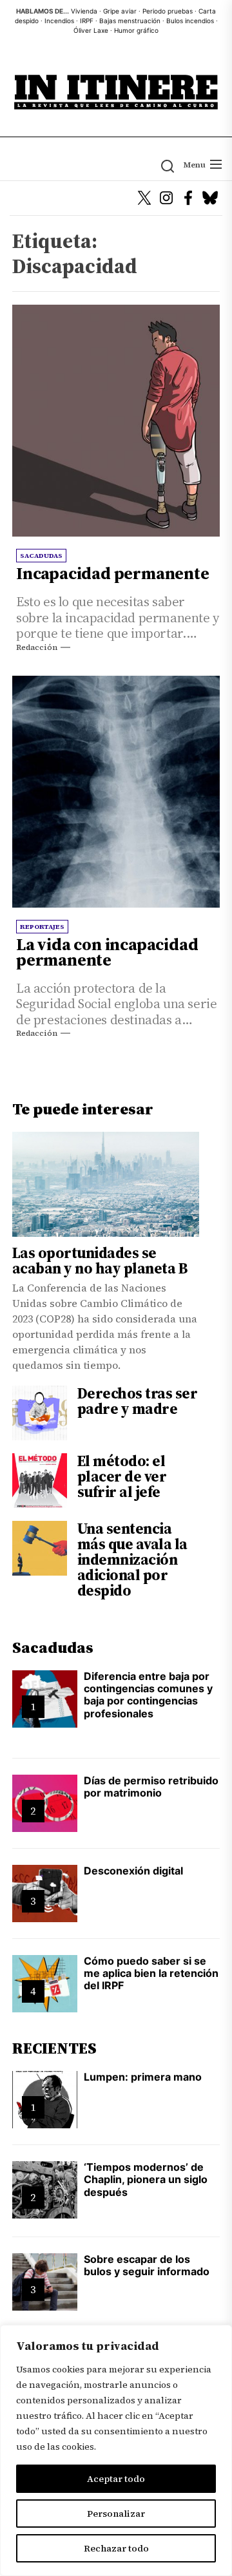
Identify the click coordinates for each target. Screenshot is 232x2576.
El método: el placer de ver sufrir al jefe (122, 1476)
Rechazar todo (116, 2548)
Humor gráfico (136, 30)
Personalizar (116, 2514)
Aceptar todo (116, 2479)
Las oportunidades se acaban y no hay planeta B (100, 1261)
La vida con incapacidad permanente (107, 952)
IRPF (87, 21)
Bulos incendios (190, 21)
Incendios (59, 21)
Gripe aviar (120, 11)
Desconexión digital (133, 1871)
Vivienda (84, 11)
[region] (116, 2450)
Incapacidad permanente (113, 573)
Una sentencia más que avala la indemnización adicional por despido (132, 1560)
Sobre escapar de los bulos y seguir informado (147, 2265)
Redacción (37, 647)
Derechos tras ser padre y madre (138, 1401)
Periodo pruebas (168, 11)
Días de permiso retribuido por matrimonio (151, 1787)
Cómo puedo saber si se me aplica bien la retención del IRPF (151, 1973)
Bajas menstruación (130, 21)
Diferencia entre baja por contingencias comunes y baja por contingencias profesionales (148, 1695)
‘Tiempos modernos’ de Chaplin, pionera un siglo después (146, 2179)
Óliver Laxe (91, 30)
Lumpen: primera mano (143, 2077)
